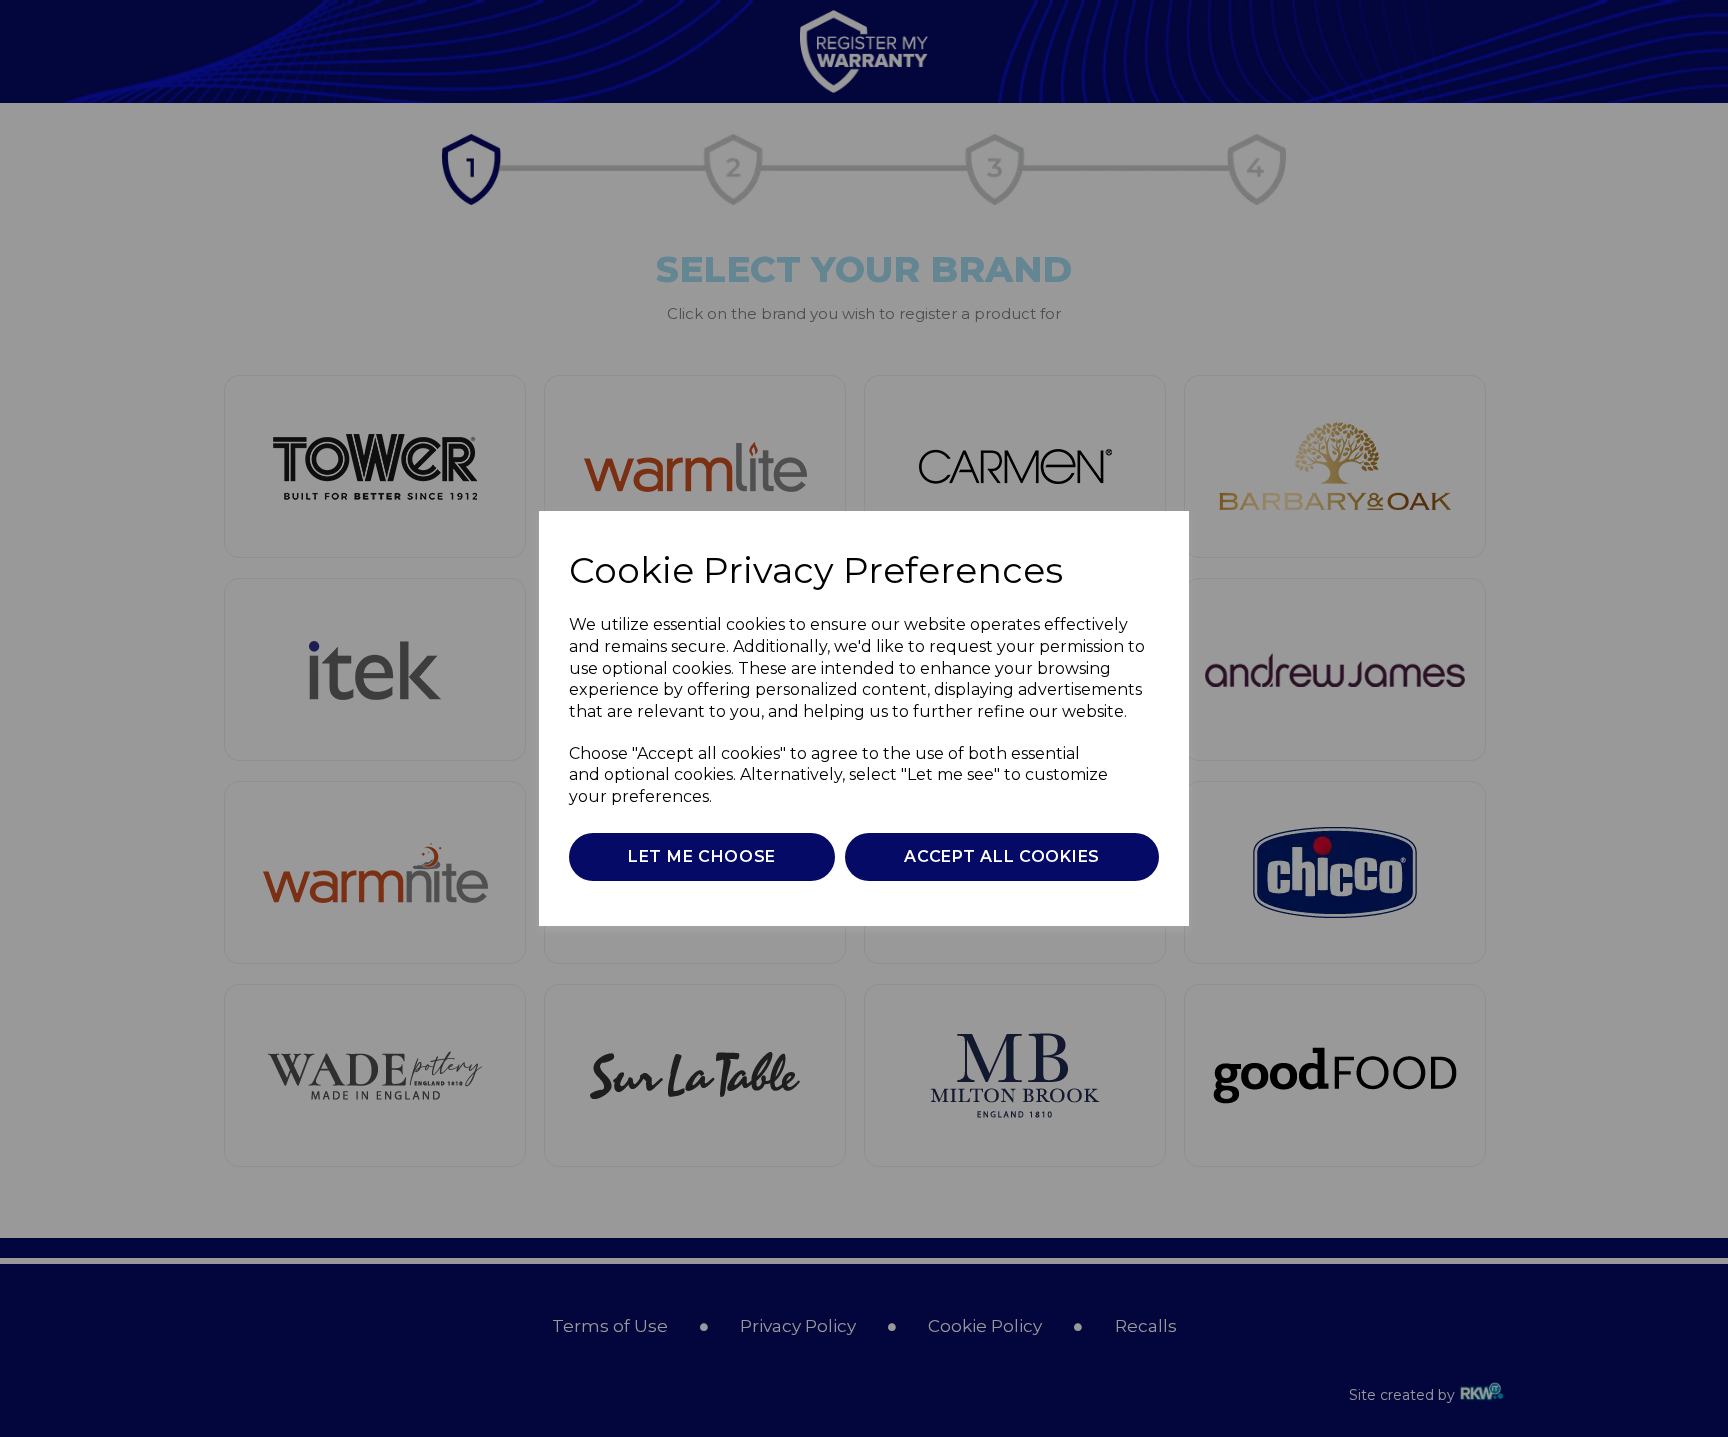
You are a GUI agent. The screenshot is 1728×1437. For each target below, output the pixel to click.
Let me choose (702, 856)
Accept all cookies (1002, 856)
